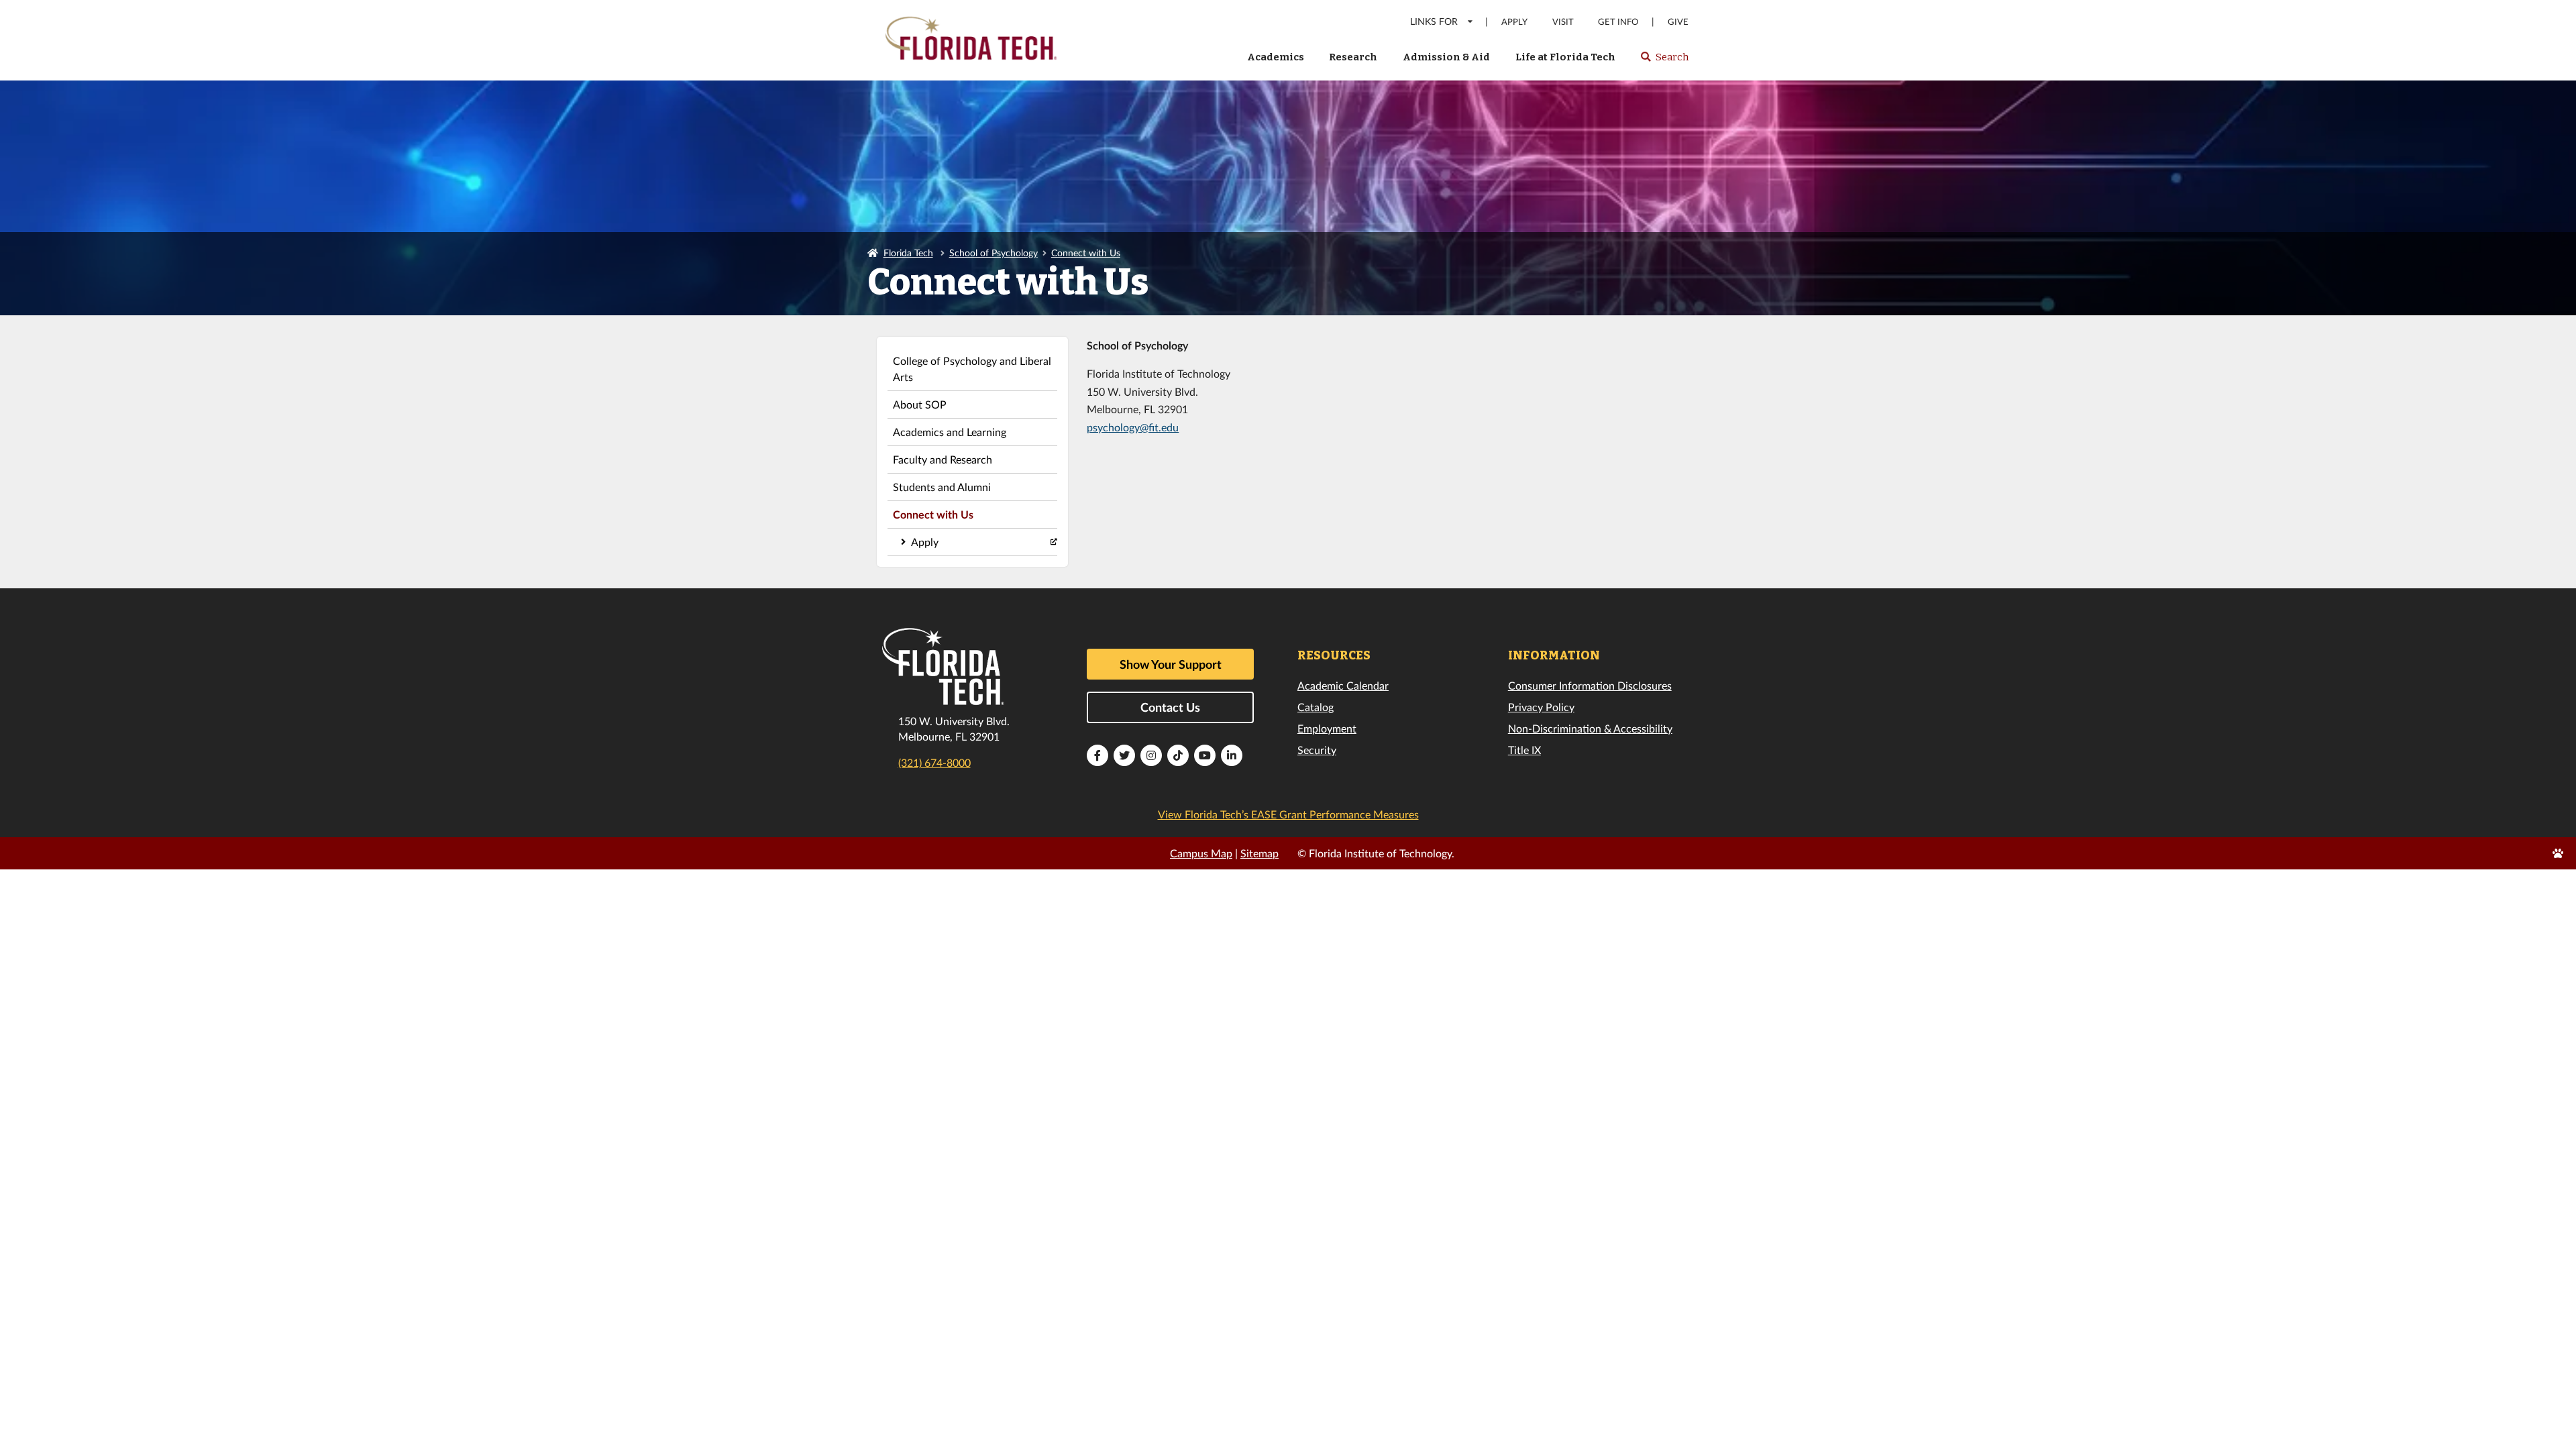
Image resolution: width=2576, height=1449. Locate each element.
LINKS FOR (1434, 21)
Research (1353, 57)
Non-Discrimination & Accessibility (1590, 728)
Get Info (1618, 22)
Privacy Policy (1541, 707)
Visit (1563, 22)
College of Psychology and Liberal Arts (972, 369)
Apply (1514, 22)
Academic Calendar (1343, 685)
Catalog (1316, 707)
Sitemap (1259, 853)
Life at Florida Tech (1565, 57)
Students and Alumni (942, 487)
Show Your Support (1171, 664)
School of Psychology (994, 253)
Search (1664, 61)
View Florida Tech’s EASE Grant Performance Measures (1288, 814)
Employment (1327, 728)
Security (1317, 750)
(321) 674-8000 (934, 762)
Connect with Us (1086, 253)
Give (1678, 22)
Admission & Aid (1446, 57)
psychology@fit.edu (1133, 427)
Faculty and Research (943, 459)
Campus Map (1201, 853)
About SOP (920, 404)
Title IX (1524, 750)
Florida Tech (908, 253)
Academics (1276, 57)
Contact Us (1170, 707)
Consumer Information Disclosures (1590, 685)
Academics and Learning (950, 432)
